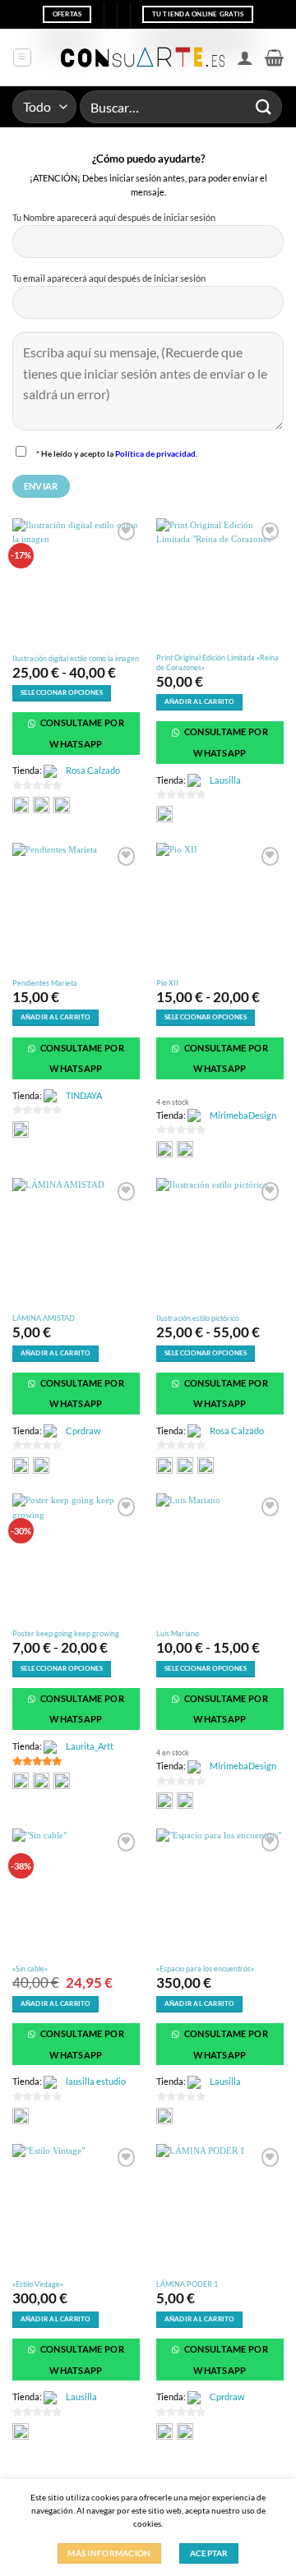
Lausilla (225, 780)
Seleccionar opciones (62, 693)
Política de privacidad (155, 453)
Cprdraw (83, 1431)
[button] (22, 57)
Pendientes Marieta (45, 983)
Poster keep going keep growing (66, 1633)
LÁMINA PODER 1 (187, 2284)
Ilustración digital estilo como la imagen (76, 658)
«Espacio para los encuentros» (205, 1969)
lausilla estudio (96, 2081)
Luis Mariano (178, 1633)
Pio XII (167, 983)
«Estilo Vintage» (38, 2284)
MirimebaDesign (243, 1115)
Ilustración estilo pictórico (198, 1318)
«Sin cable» (30, 1969)
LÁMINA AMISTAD (44, 1318)
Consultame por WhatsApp (81, 733)
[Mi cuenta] (245, 57)
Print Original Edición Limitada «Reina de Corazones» (217, 662)
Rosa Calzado (93, 770)
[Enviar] (264, 106)
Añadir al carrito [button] (199, 702)
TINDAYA (84, 1095)
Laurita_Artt (90, 1746)
